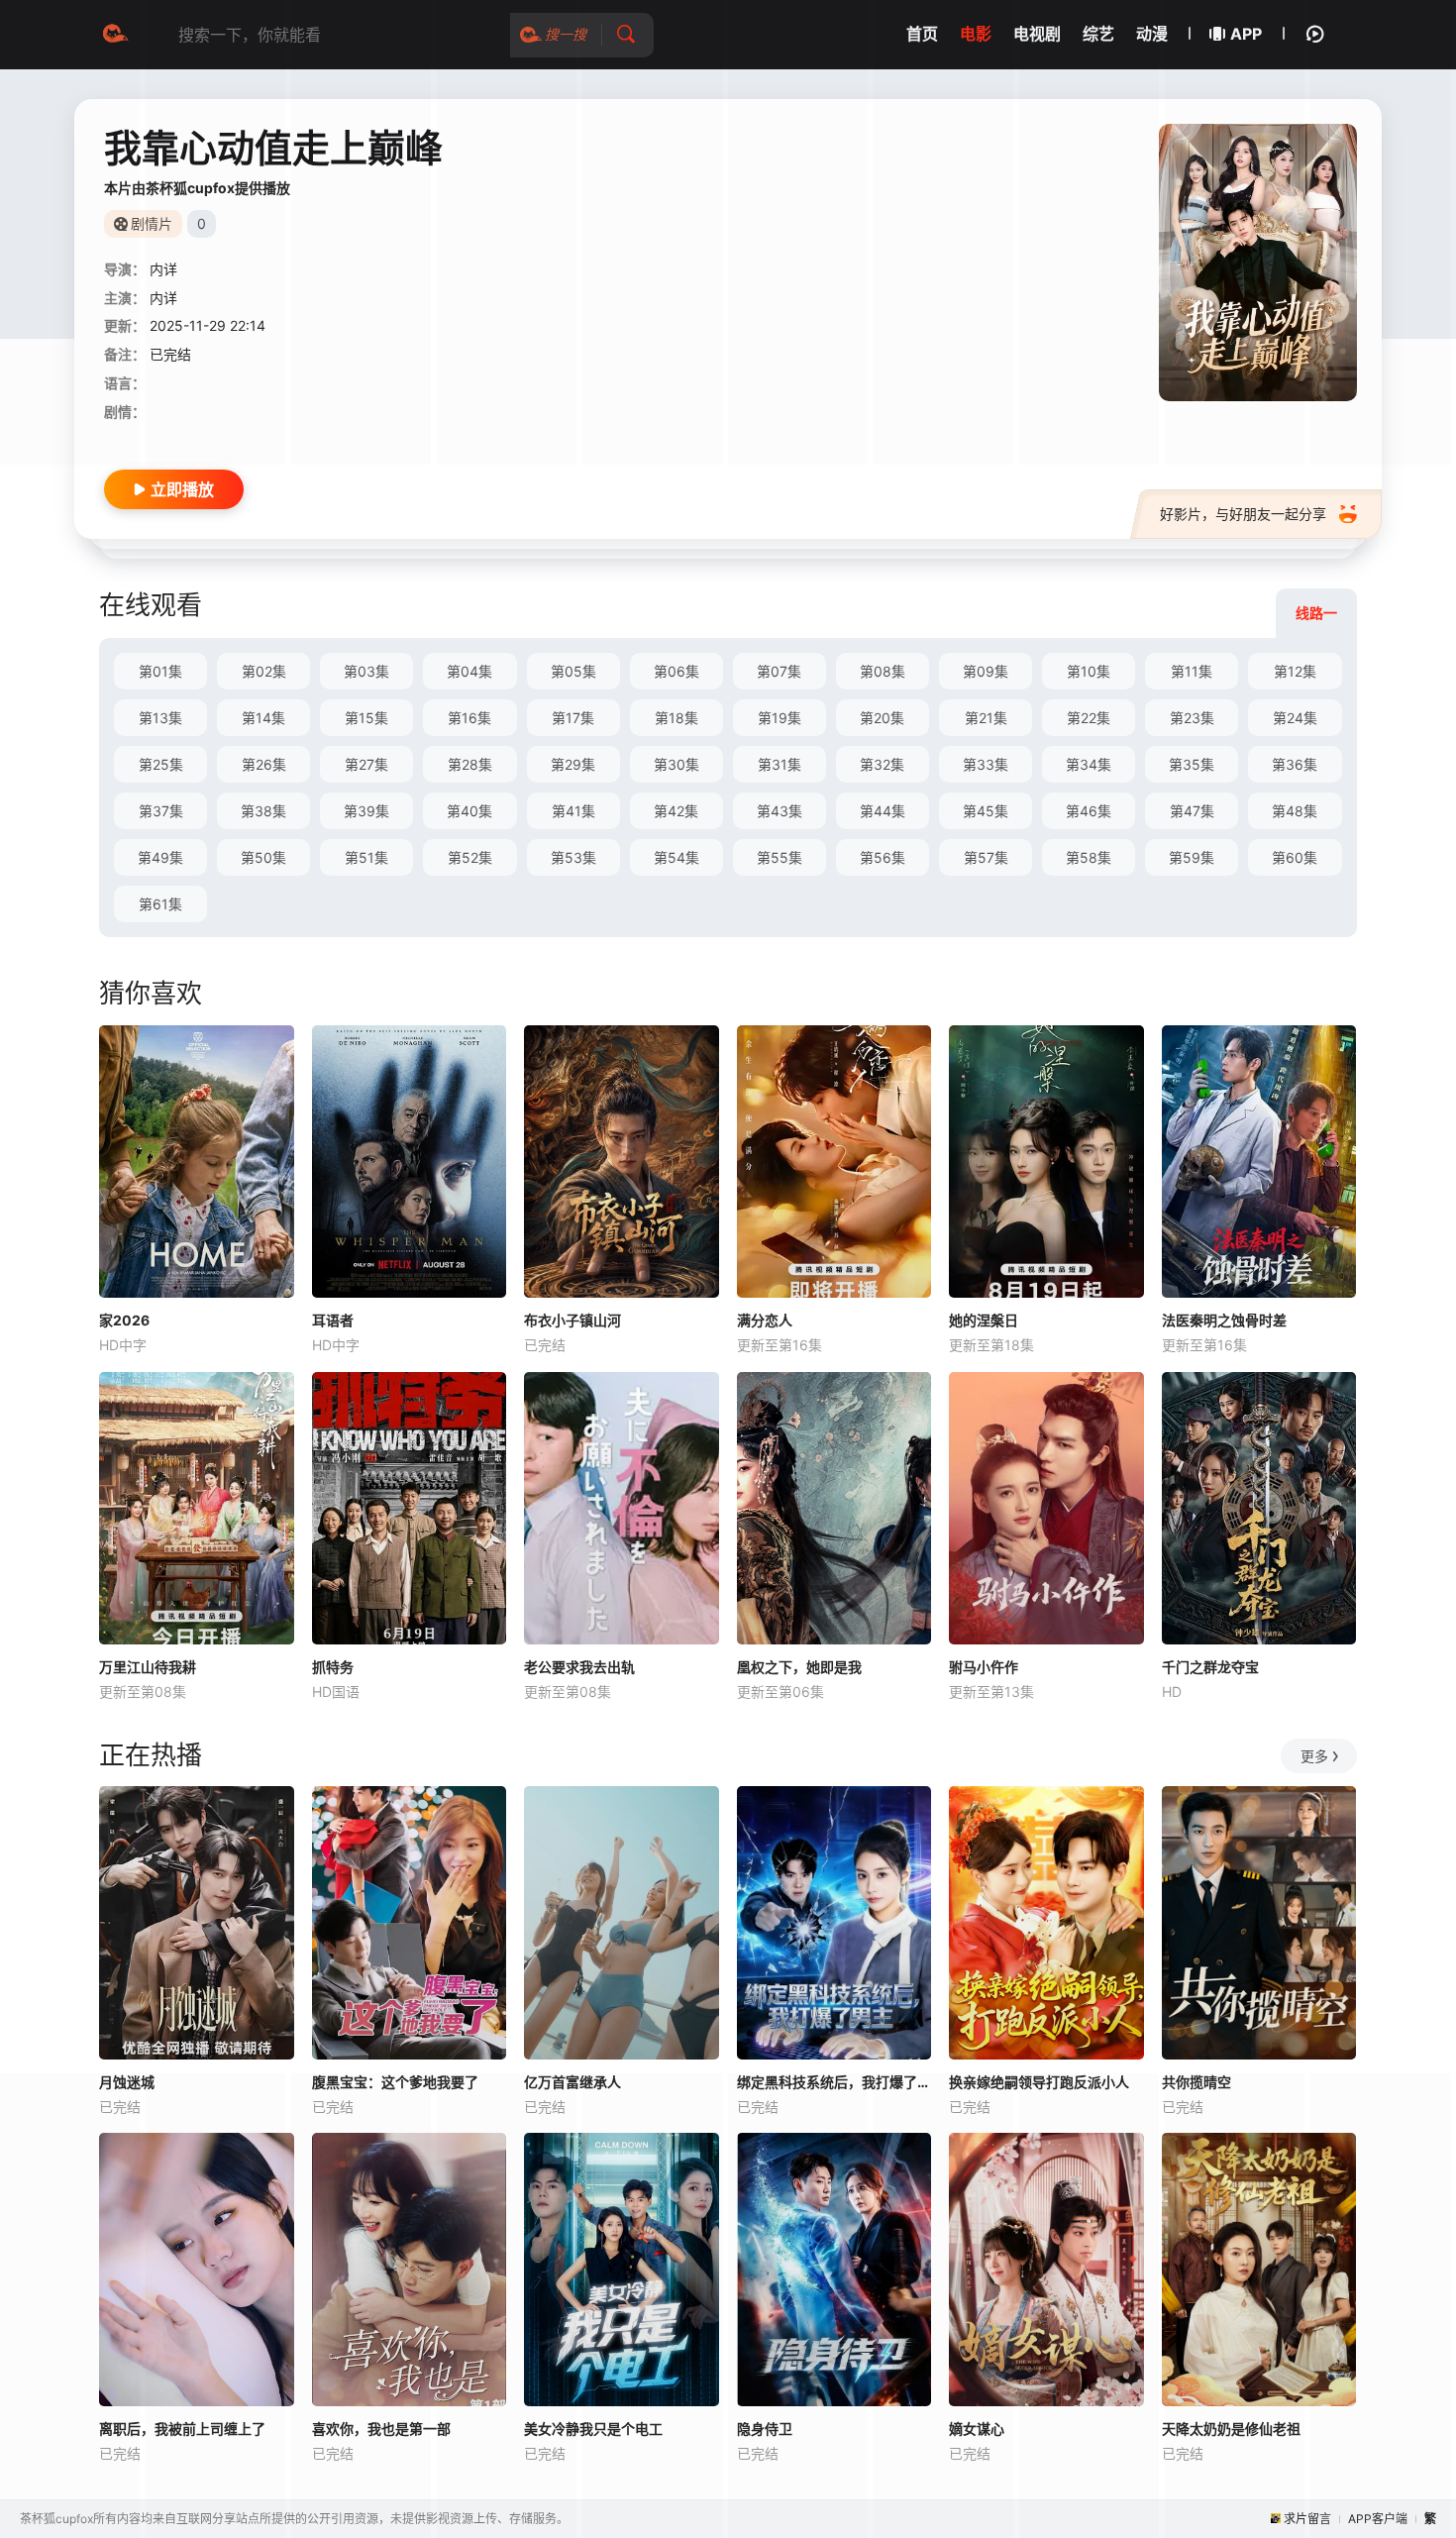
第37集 (161, 811)
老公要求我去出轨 (579, 1667)
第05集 (573, 671)
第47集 (1192, 811)
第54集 (676, 857)
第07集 (779, 671)
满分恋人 (765, 1320)
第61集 (160, 904)
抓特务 (333, 1667)
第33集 (986, 764)
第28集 (470, 764)
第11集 (1192, 671)
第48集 (1295, 811)
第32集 (882, 764)
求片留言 (1307, 2519)
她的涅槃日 (984, 1320)
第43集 (780, 811)
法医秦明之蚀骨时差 (1224, 1320)
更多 (1314, 1756)
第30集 (676, 764)
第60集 (1295, 857)
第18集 (676, 718)
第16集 (469, 718)
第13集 (160, 718)
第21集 (986, 718)
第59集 (1192, 857)
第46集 (1089, 811)
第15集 (366, 718)
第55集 (780, 857)
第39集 (366, 811)
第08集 (883, 671)
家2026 (124, 1320)
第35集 (1192, 764)
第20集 (882, 718)
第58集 (1089, 857)
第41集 (573, 811)
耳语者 (333, 1320)
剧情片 (152, 223)
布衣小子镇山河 (572, 1320)
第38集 (263, 811)
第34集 (1089, 764)
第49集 (160, 857)
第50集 (263, 857)
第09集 (986, 671)
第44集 (883, 811)
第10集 (1089, 671)
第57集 (986, 857)
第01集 (160, 671)
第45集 (986, 811)
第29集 (573, 764)
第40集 (469, 811)
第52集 (470, 857)
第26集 (264, 764)
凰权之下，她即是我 (799, 1667)
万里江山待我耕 (148, 1667)
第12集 (1295, 671)
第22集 (1089, 718)
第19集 (780, 718)
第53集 (573, 857)
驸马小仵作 (984, 1667)
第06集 (676, 671)
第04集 (469, 671)
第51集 (366, 857)
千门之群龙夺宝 (1210, 1667)
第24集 (1295, 718)
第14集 (263, 718)
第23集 (1192, 718)
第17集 (573, 718)
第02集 (264, 671)
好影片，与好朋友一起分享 (1243, 514)
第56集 (883, 857)
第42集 (676, 811)
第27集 (366, 764)
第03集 (366, 671)
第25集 (161, 764)
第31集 (780, 764)
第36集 (1295, 764)
